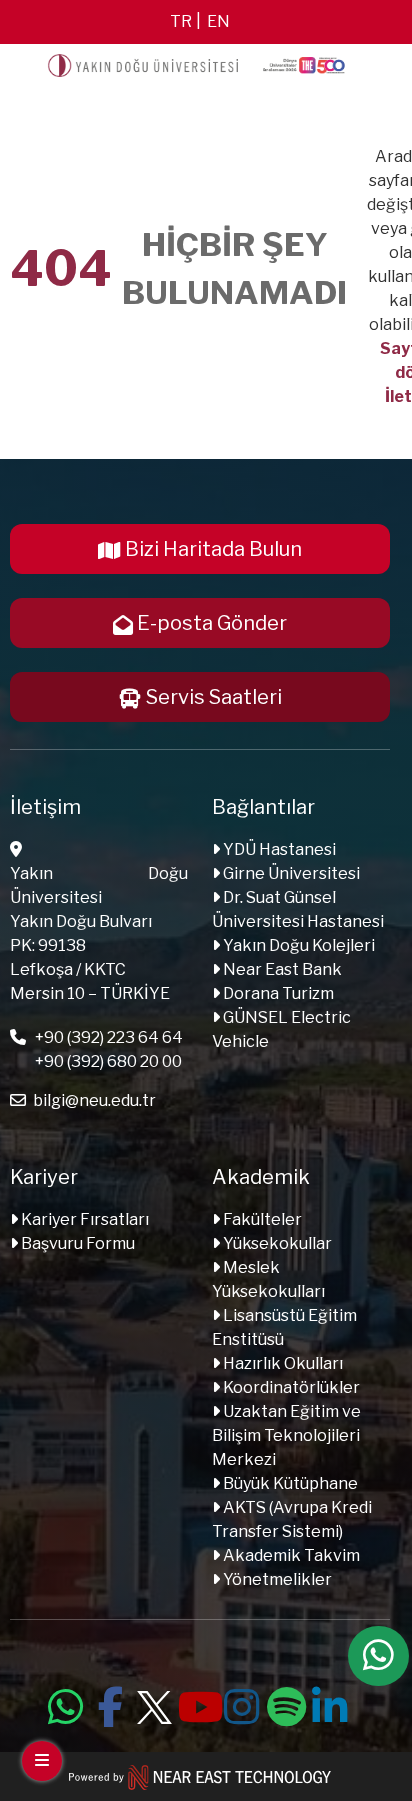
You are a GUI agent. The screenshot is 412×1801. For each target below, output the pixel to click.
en (218, 21)
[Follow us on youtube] (198, 1704)
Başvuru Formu (76, 1243)
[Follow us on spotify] (286, 1704)
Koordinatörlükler (290, 1387)
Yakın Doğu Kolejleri (297, 945)
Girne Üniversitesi (290, 873)
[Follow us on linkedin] (330, 1704)
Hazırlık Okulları (281, 1363)
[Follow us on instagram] (242, 1704)
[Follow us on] (154, 1704)
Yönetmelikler (276, 1579)
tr (181, 21)
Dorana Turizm (277, 993)
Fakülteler (261, 1219)
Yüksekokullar (276, 1243)
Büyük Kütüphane (289, 1483)
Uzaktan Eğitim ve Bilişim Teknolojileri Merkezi (286, 1435)
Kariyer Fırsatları (83, 1219)
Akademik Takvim (290, 1555)
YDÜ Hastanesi (278, 849)
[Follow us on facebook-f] (110, 1704)
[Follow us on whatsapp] (66, 1704)
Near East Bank (281, 969)
